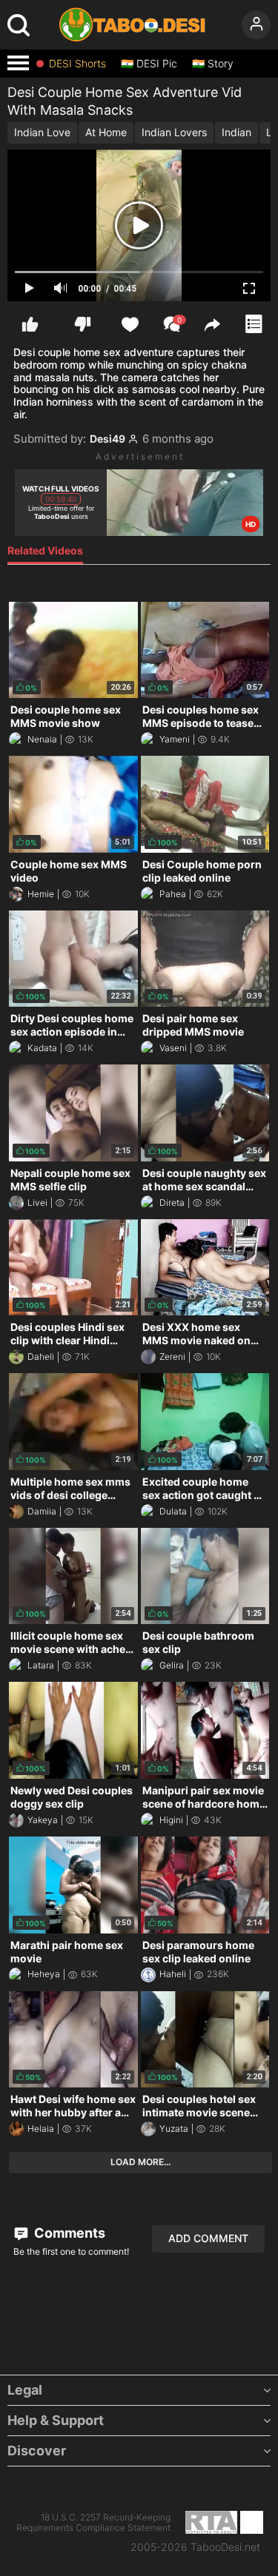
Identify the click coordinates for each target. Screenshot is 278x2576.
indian (236, 132)
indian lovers (174, 132)
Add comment (208, 2238)
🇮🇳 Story (213, 64)
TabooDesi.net (225, 2547)
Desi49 (107, 439)
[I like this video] (30, 324)
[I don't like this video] (83, 324)
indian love (42, 132)
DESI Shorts (77, 64)
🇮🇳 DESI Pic (149, 64)
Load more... (140, 2162)
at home (106, 132)
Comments (68, 2233)
